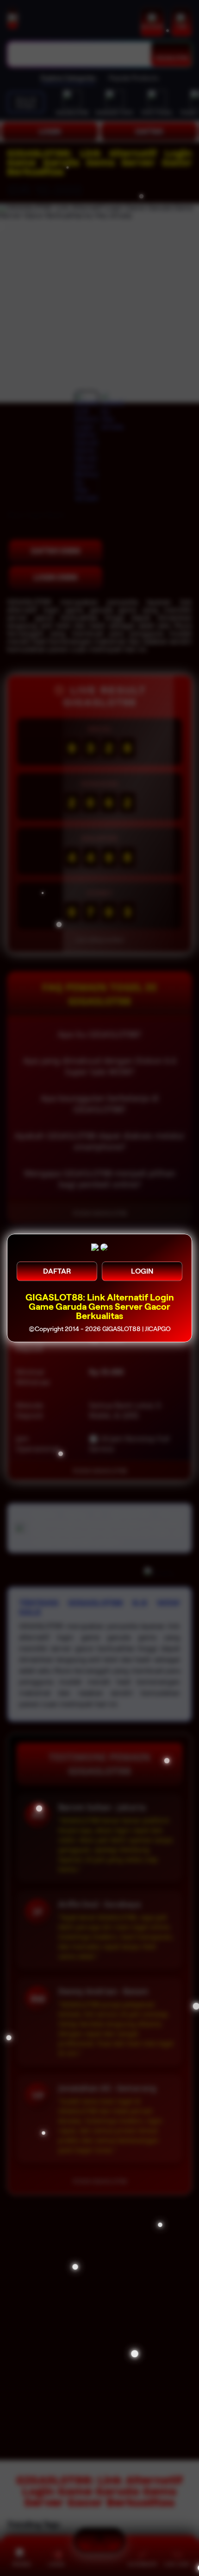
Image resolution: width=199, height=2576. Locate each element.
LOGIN (142, 1271)
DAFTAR (57, 1271)
